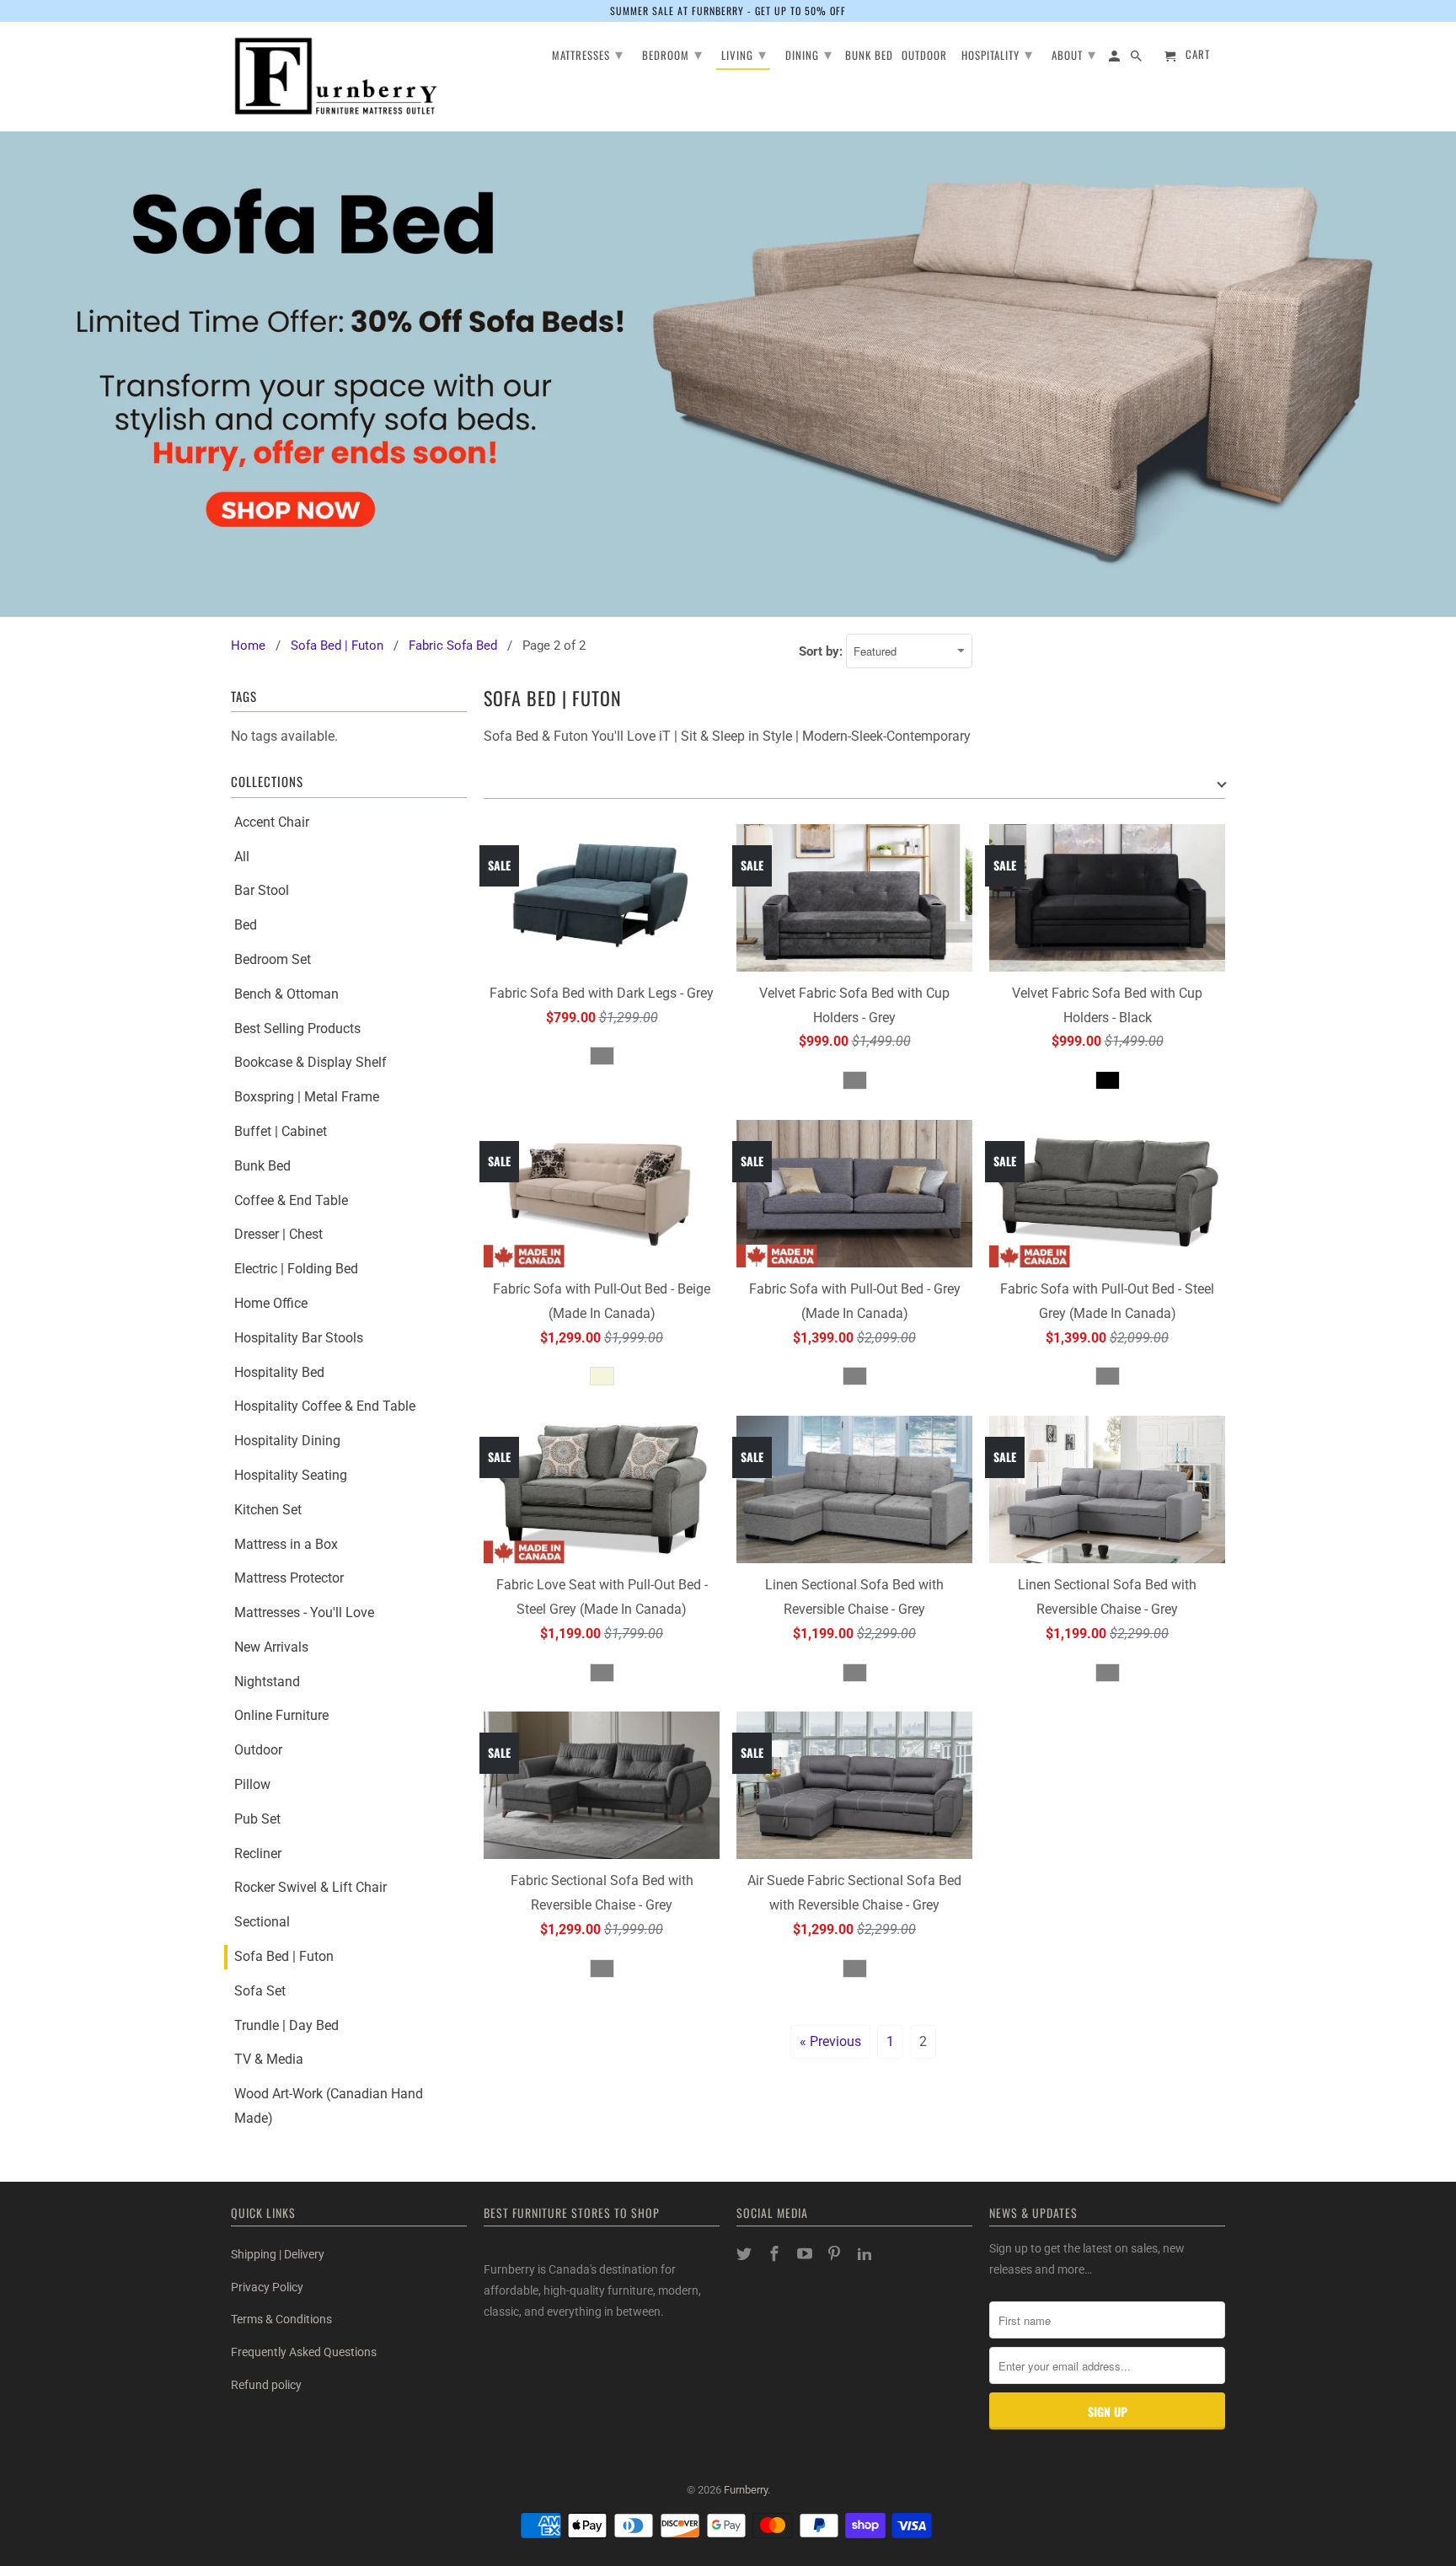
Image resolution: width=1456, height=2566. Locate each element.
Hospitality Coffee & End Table (325, 1406)
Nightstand (267, 1682)
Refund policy (266, 2385)
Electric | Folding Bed (296, 1269)
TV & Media (269, 2059)
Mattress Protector (289, 1578)
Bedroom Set (273, 959)
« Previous (830, 2041)
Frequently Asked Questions (304, 2352)
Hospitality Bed (279, 1372)
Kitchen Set (268, 1510)
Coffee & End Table (291, 1200)
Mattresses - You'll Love (304, 1612)
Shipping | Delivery (278, 2254)
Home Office (271, 1303)
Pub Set (257, 1819)
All (242, 857)
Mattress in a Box (286, 1544)
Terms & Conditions (281, 2319)
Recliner (258, 1854)
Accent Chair (272, 822)
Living (744, 53)
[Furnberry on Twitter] (746, 2254)
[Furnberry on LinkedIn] (866, 2254)
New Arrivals (271, 1647)
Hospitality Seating (291, 1475)
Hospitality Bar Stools (299, 1338)
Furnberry (746, 2490)
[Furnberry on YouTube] (806, 2254)
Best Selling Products (297, 1029)
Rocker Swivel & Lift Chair (310, 1887)
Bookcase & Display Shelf (310, 1062)
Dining (809, 53)
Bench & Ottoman (286, 994)
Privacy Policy (267, 2287)
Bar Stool (262, 890)
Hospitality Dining (287, 1441)
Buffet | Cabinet (281, 1131)
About (1074, 53)
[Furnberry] (336, 76)
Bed (246, 925)
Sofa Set (260, 1991)
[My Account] (1116, 59)
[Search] (1137, 59)
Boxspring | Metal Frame (307, 1097)
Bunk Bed (262, 1166)
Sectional (262, 1922)
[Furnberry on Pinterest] (836, 2254)
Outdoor (258, 1750)
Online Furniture (281, 1715)
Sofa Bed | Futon (284, 1956)
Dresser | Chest (278, 1234)
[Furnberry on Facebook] (776, 2254)
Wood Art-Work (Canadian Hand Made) (329, 2106)
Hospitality (997, 53)
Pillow (252, 1784)
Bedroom (672, 53)
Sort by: (822, 651)
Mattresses (588, 53)
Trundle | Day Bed (286, 2025)
